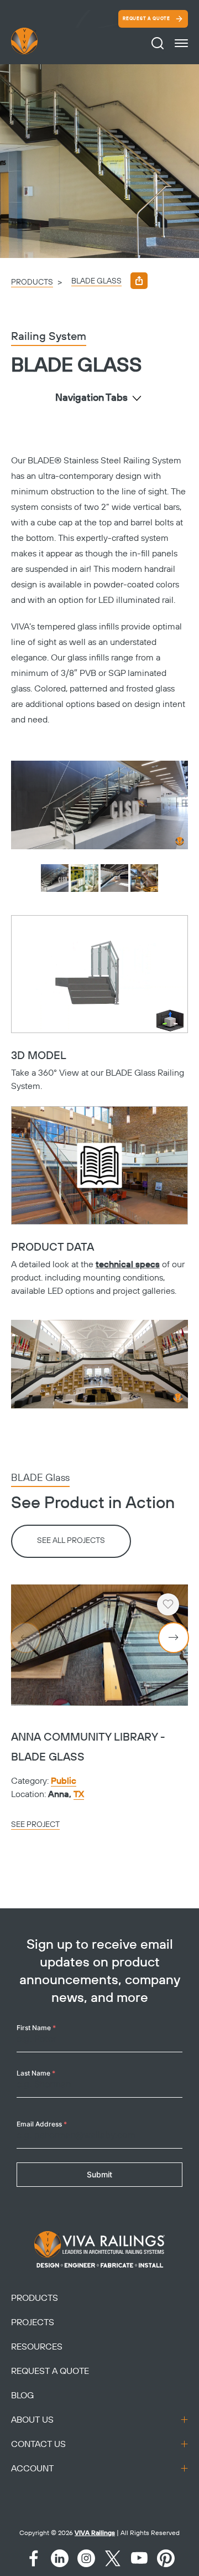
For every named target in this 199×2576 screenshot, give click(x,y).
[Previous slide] (25, 1638)
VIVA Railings (95, 2533)
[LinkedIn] (60, 2558)
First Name (36, 2028)
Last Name (36, 2073)
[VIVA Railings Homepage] (38, 41)
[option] (99, 161)
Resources (37, 2347)
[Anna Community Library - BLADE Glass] (99, 1645)
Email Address (42, 2124)
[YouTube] (139, 2558)
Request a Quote (146, 19)
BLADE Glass (96, 281)
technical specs (128, 1264)
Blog (22, 2396)
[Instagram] (86, 2558)
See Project (35, 1825)
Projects (33, 2322)
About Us (32, 2420)
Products (32, 282)
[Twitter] (113, 2558)
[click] (181, 43)
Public (64, 1781)
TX (79, 1794)
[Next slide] (174, 1638)
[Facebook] (33, 2558)
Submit (99, 2174)
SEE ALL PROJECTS (71, 1541)
